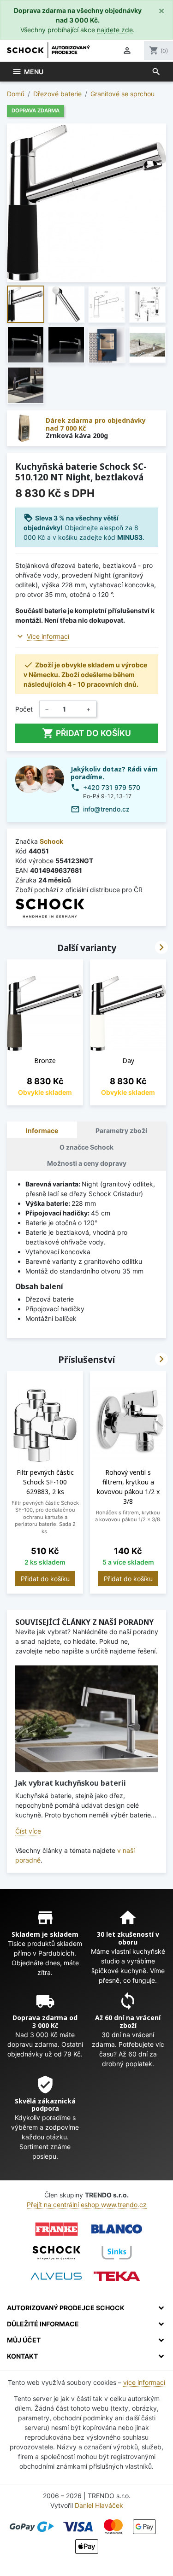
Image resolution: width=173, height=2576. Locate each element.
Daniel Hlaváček (99, 2505)
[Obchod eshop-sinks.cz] (117, 2253)
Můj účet (24, 2340)
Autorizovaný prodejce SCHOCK (66, 2308)
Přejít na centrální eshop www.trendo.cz (87, 2205)
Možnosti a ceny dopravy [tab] (87, 1163)
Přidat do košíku (86, 733)
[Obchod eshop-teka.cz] (117, 2276)
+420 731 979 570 (112, 787)
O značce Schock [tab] (86, 1147)
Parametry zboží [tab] (121, 1130)
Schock (51, 841)
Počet (24, 709)
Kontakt (22, 2356)
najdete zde (115, 30)
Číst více (28, 1831)
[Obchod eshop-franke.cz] (56, 2229)
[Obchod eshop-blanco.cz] (117, 2229)
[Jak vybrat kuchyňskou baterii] (87, 1719)
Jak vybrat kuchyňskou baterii (71, 1783)
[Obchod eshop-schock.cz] (56, 2253)
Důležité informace (43, 2324)
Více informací (48, 636)
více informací (144, 2382)
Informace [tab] (42, 1130)
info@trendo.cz (106, 809)
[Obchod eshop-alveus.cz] (56, 2276)
